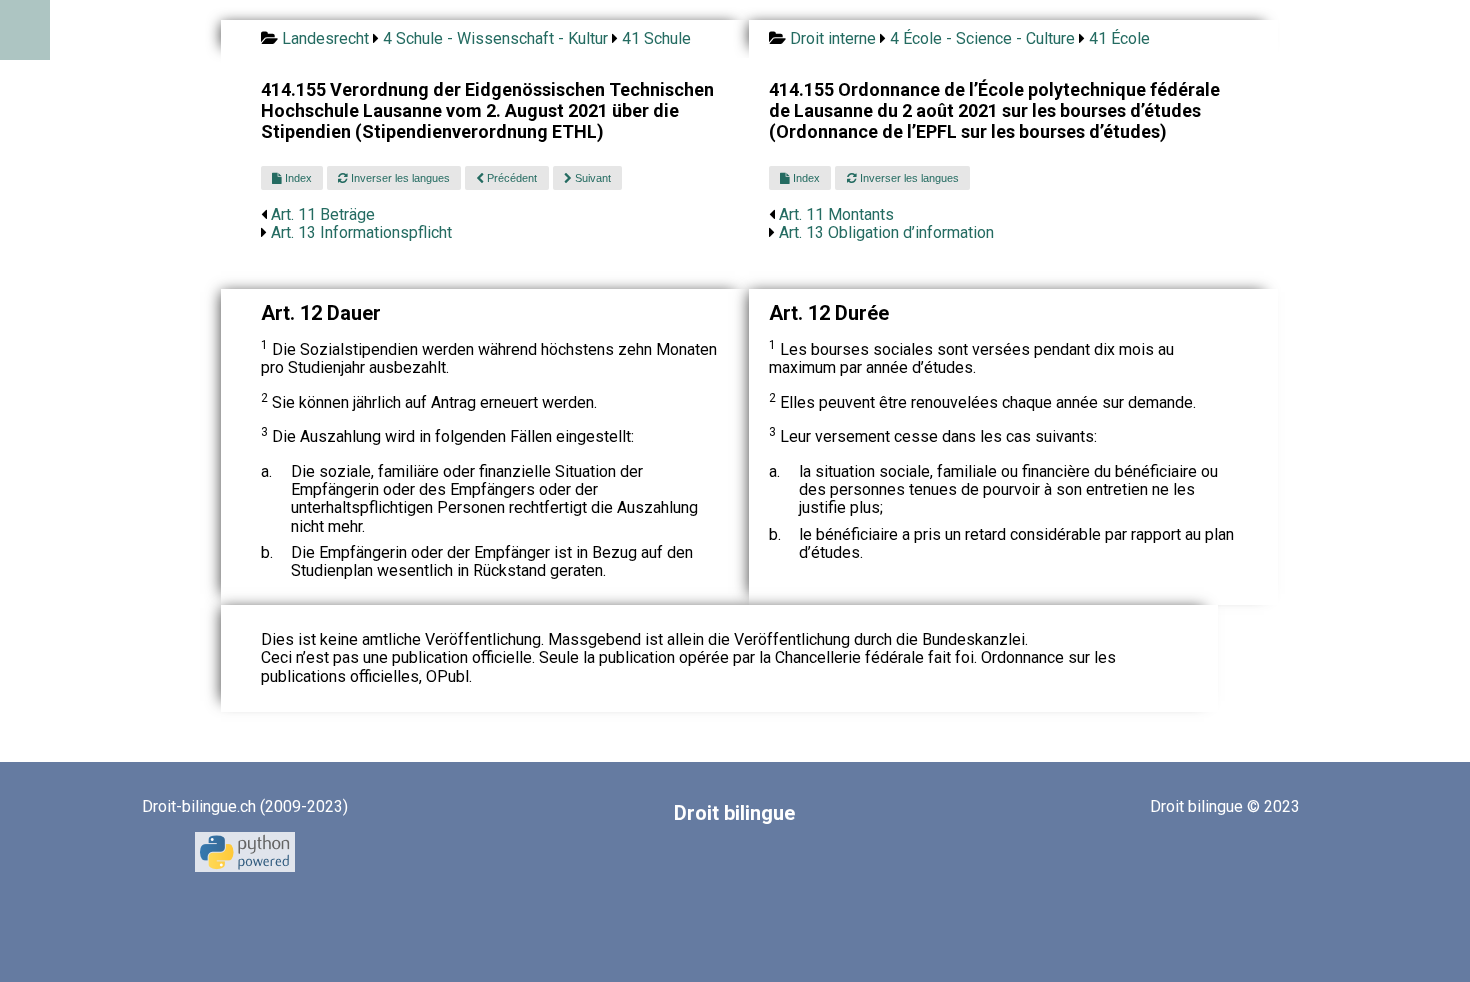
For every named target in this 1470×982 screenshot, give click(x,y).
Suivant (591, 178)
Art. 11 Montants (836, 214)
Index (297, 178)
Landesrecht (325, 38)
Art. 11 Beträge (323, 214)
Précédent (510, 178)
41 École (1119, 38)
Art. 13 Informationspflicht (361, 232)
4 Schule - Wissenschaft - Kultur (495, 38)
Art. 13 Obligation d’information (886, 232)
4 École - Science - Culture (982, 38)
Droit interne (833, 38)
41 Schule (656, 38)
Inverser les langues (399, 178)
